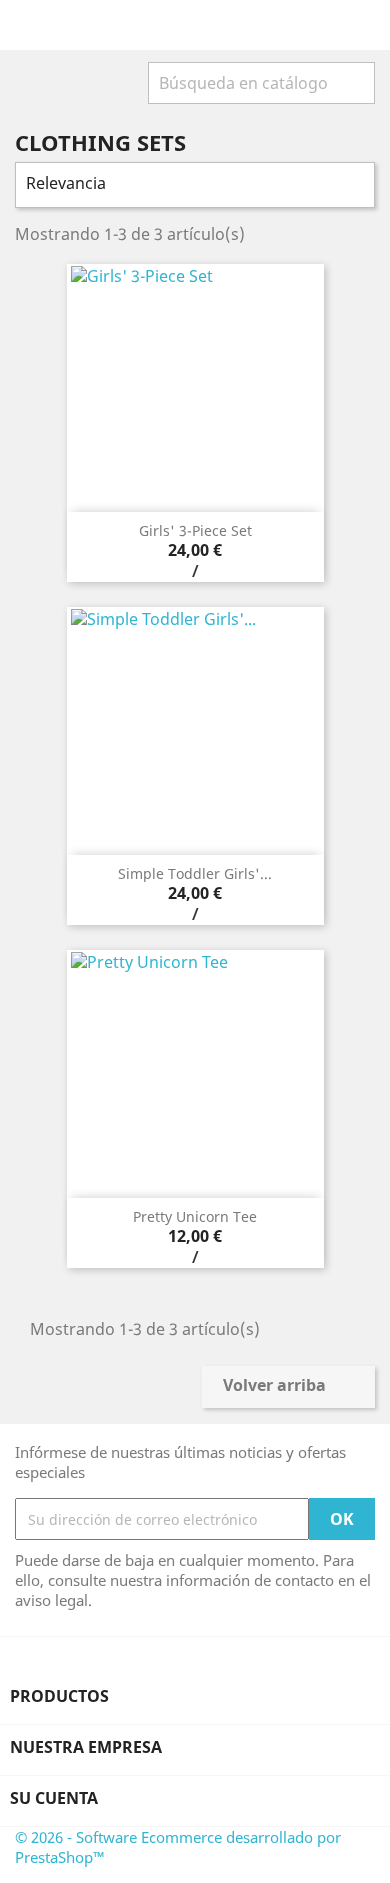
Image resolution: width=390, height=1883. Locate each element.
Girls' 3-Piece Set (195, 530)
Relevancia (192, 185)
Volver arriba (287, 1387)
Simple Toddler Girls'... (195, 873)
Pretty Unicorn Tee (195, 1216)
